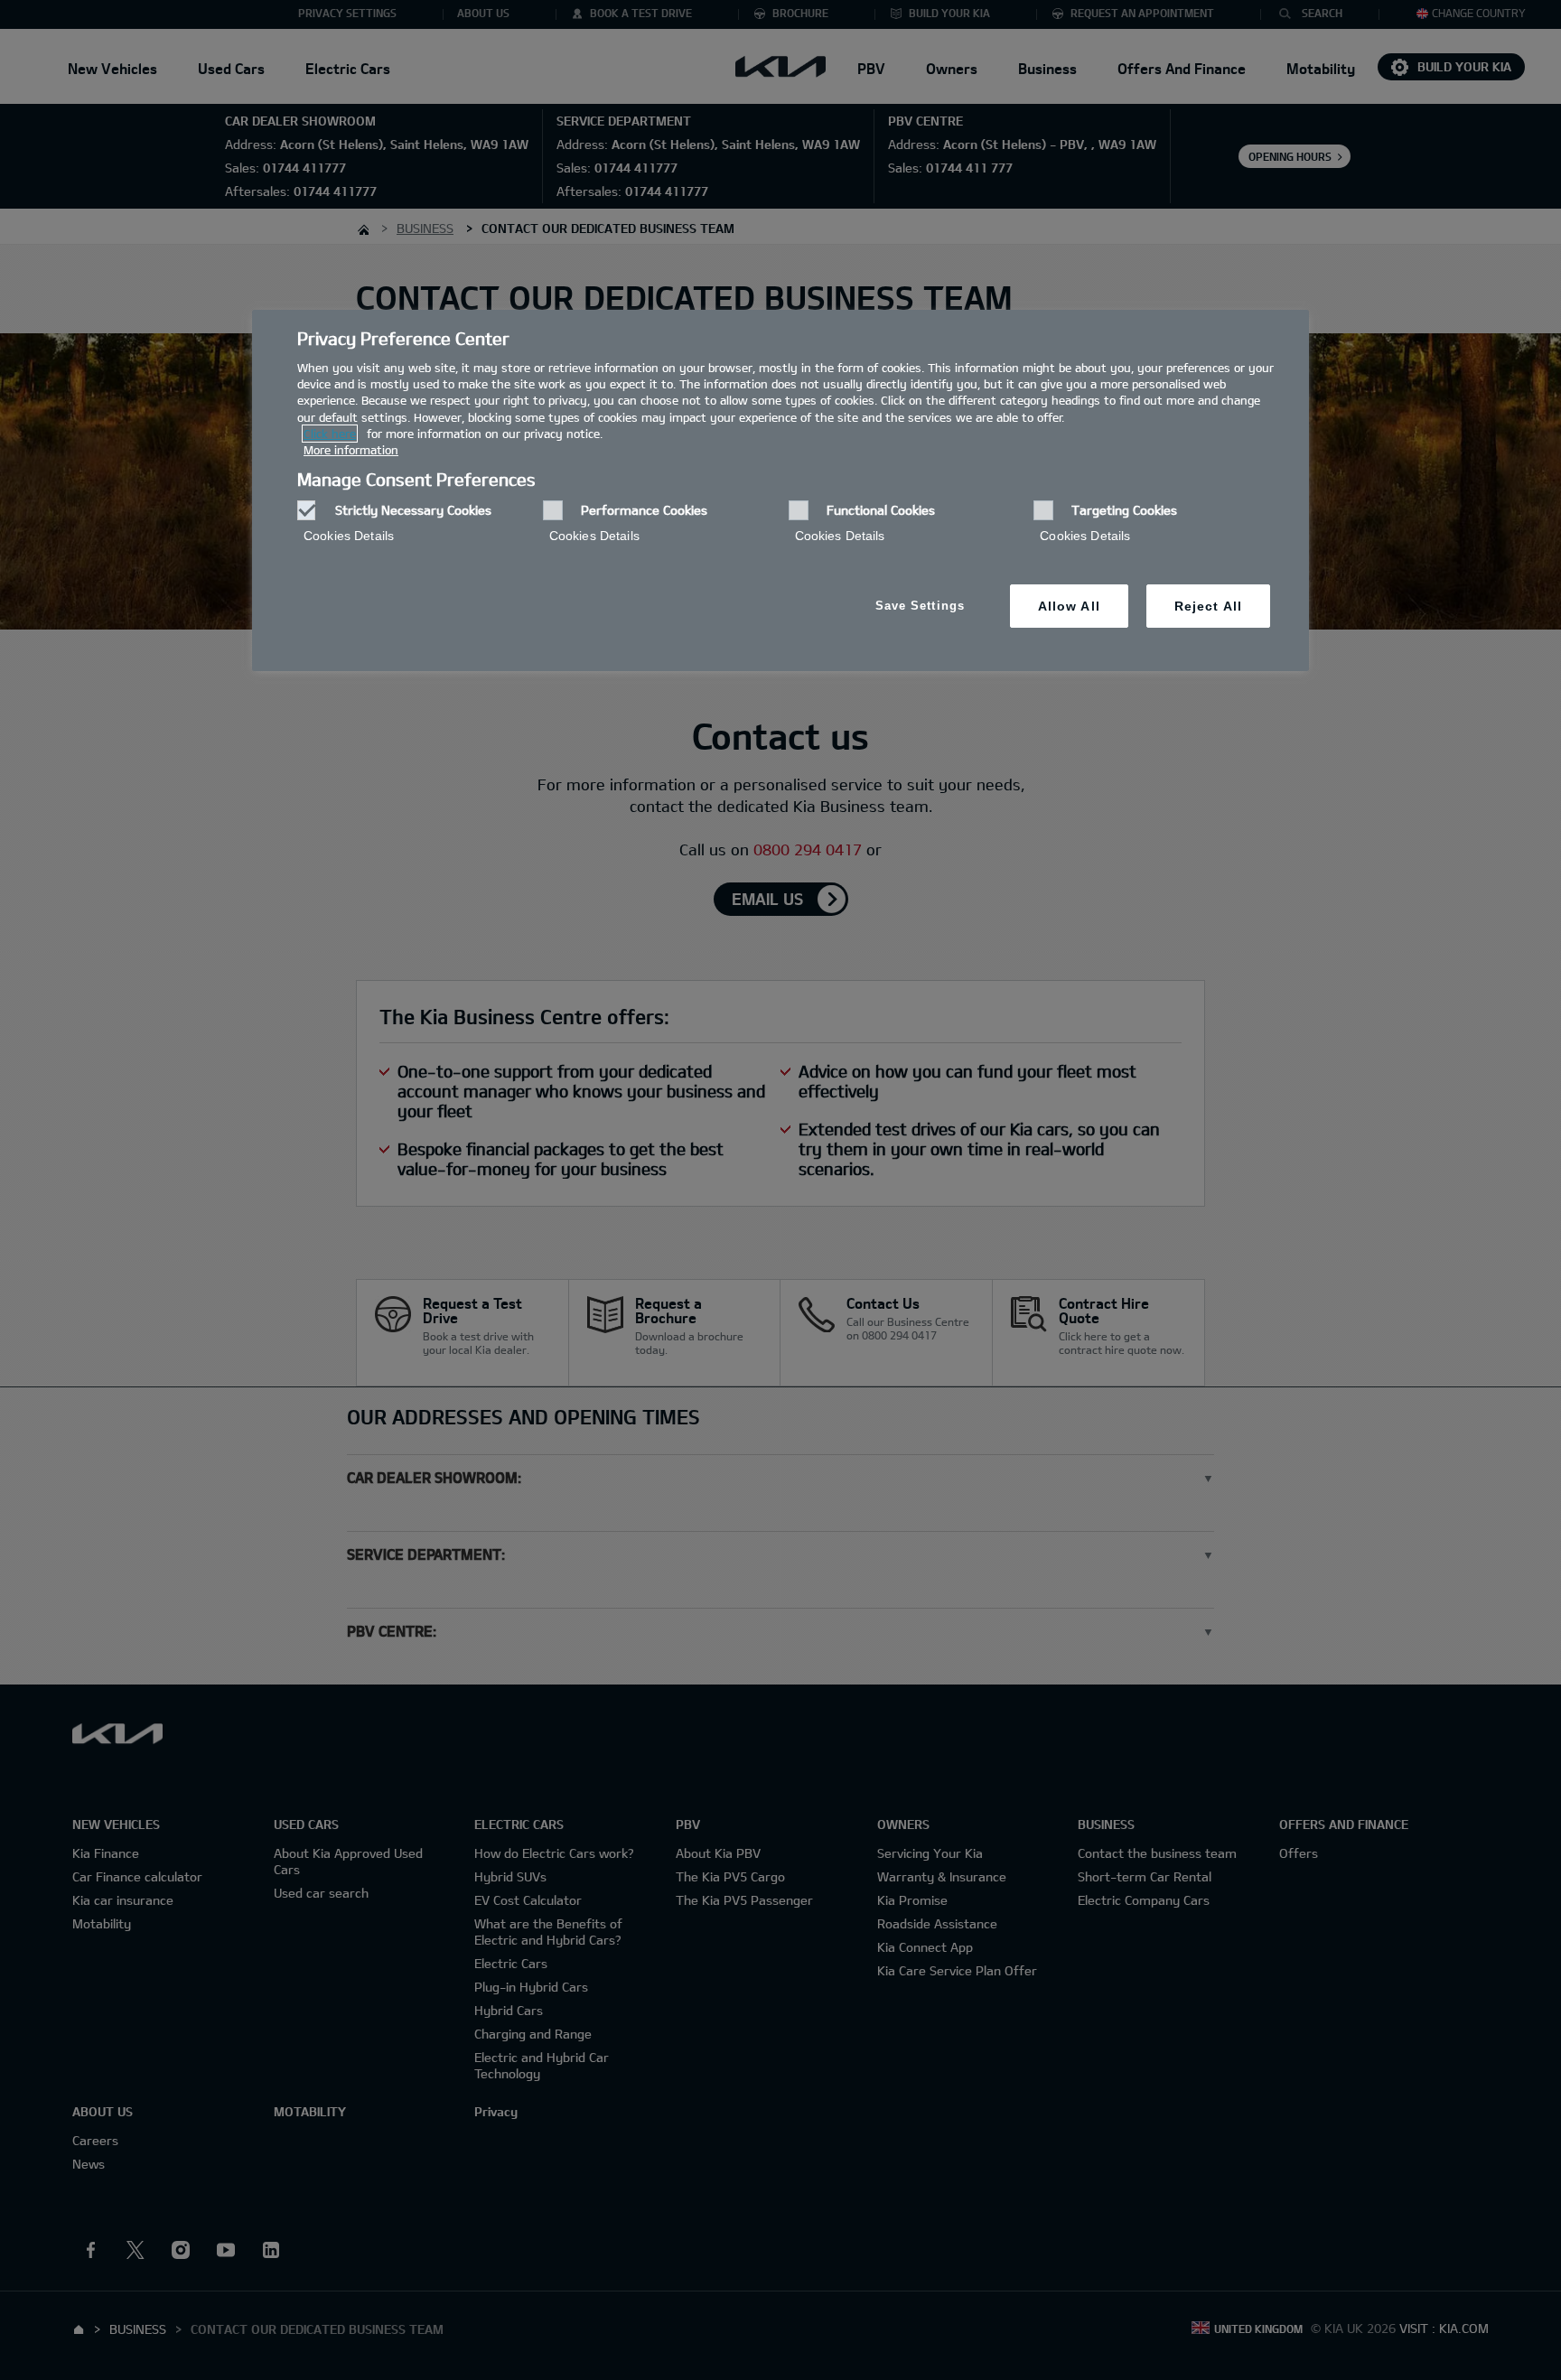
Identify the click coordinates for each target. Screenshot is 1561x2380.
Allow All (1069, 606)
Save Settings (920, 606)
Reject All (1208, 606)
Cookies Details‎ (349, 536)
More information (351, 450)
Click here (330, 434)
